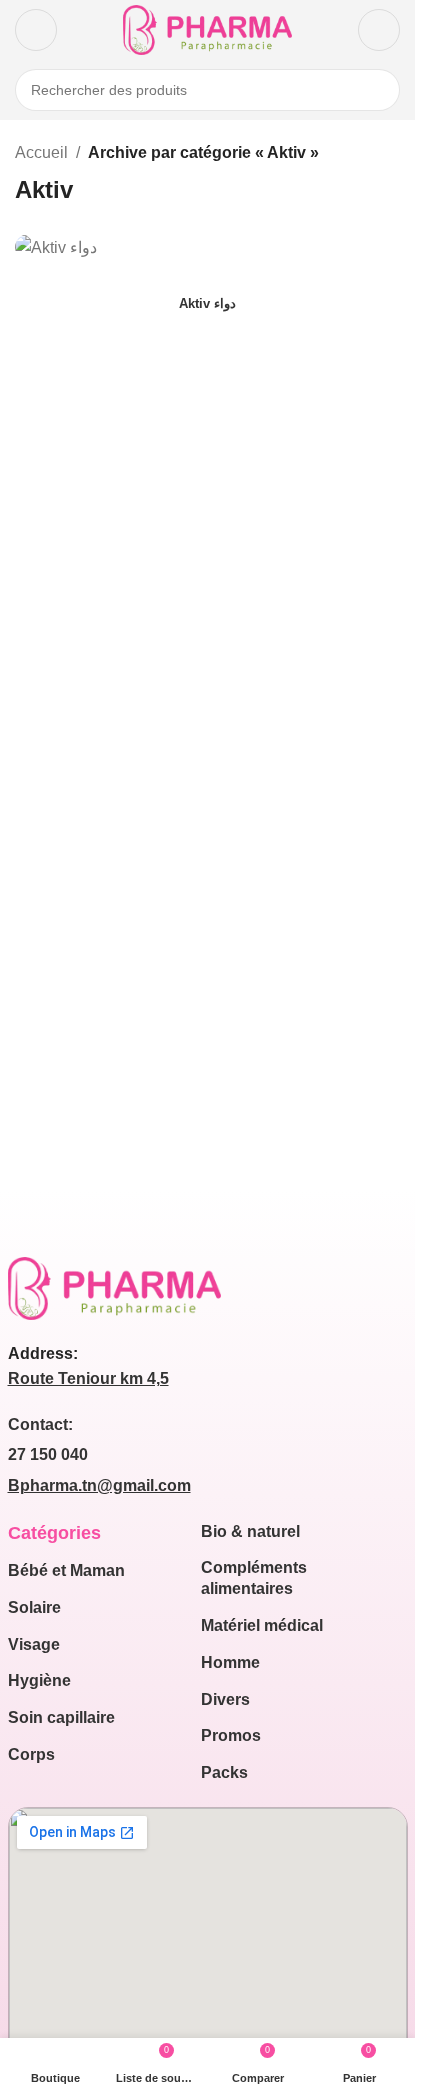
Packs (224, 1772)
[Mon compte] (379, 30)
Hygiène (39, 1680)
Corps (31, 1754)
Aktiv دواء (207, 303)
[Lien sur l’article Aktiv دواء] (207, 247)
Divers (225, 1699)
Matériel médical (262, 1625)
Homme (230, 1662)
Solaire (34, 1607)
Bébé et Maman (66, 1570)
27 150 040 (48, 1454)
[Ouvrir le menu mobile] (36, 30)
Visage (34, 1644)
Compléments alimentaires (254, 1578)
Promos (231, 1735)
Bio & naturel (250, 1531)
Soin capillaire (61, 1717)
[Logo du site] (207, 28)
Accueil (41, 152)
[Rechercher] (379, 90)
